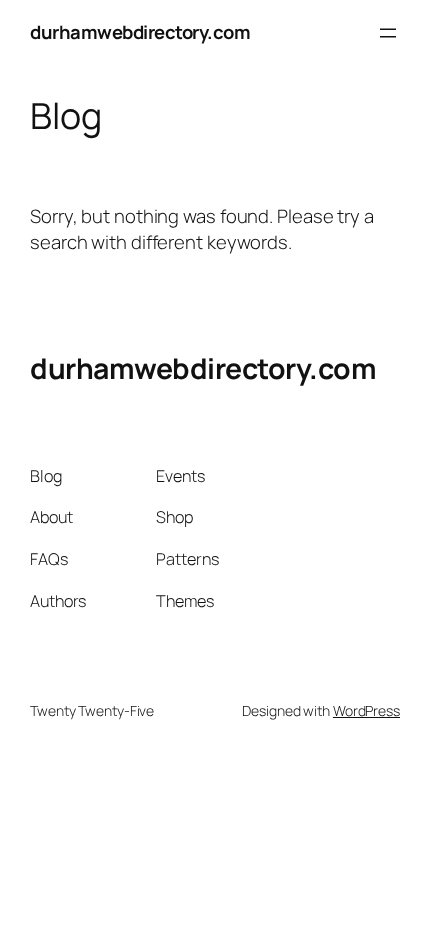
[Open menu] (388, 33)
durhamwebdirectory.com (140, 32)
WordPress (366, 710)
